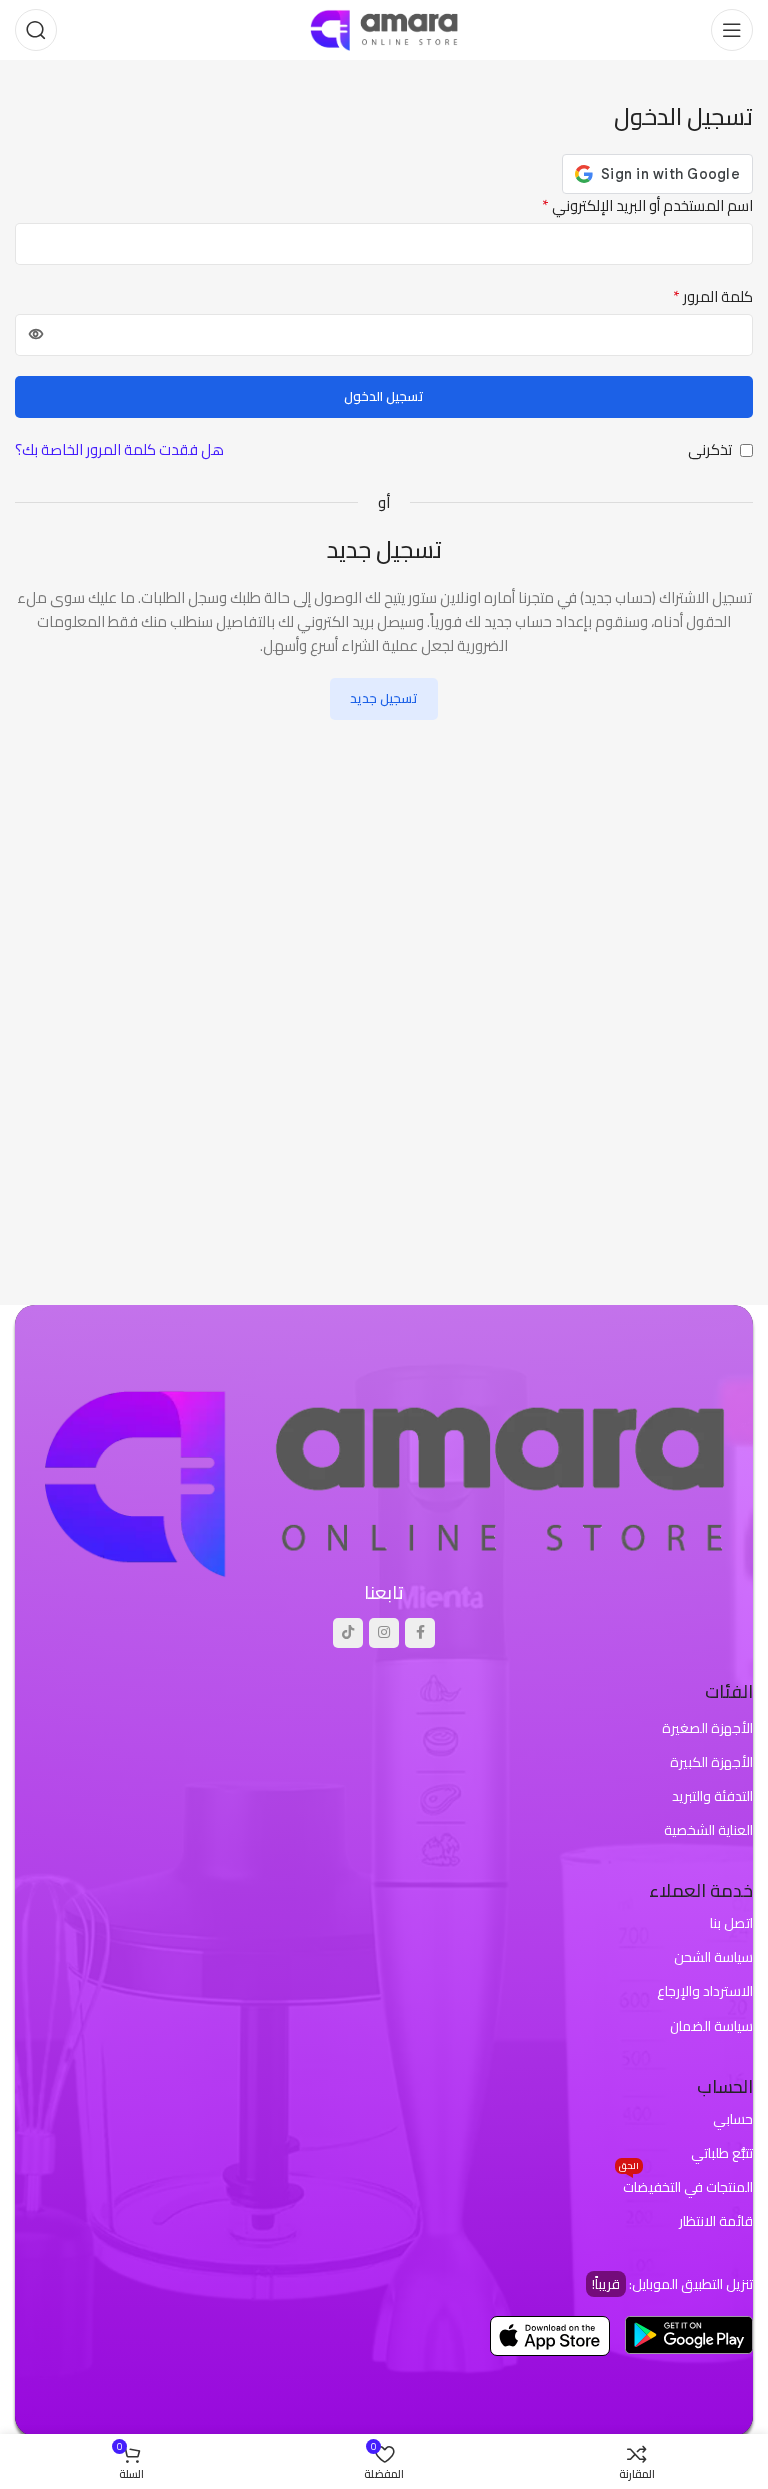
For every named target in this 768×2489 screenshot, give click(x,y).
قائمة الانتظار (716, 2221)
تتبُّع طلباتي (722, 2153)
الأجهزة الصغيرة (707, 1728)
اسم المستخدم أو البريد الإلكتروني (647, 206)
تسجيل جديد (384, 698)
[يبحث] (36, 30)
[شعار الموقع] (384, 28)
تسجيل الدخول (384, 396)
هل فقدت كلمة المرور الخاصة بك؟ (119, 450)
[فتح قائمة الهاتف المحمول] (732, 30)
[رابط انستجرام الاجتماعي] (384, 1633)
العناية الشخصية (708, 1830)
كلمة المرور (713, 297)
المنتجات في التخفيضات (686, 2185)
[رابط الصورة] (384, 1479)
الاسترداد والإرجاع (705, 1991)
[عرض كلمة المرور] (36, 335)
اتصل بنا (731, 1923)
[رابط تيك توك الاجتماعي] (348, 1633)
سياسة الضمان (711, 2026)
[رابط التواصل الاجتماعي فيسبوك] (420, 1633)
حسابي (733, 2119)
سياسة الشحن (713, 1957)
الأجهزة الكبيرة (711, 1762)
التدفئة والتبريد (712, 1796)
